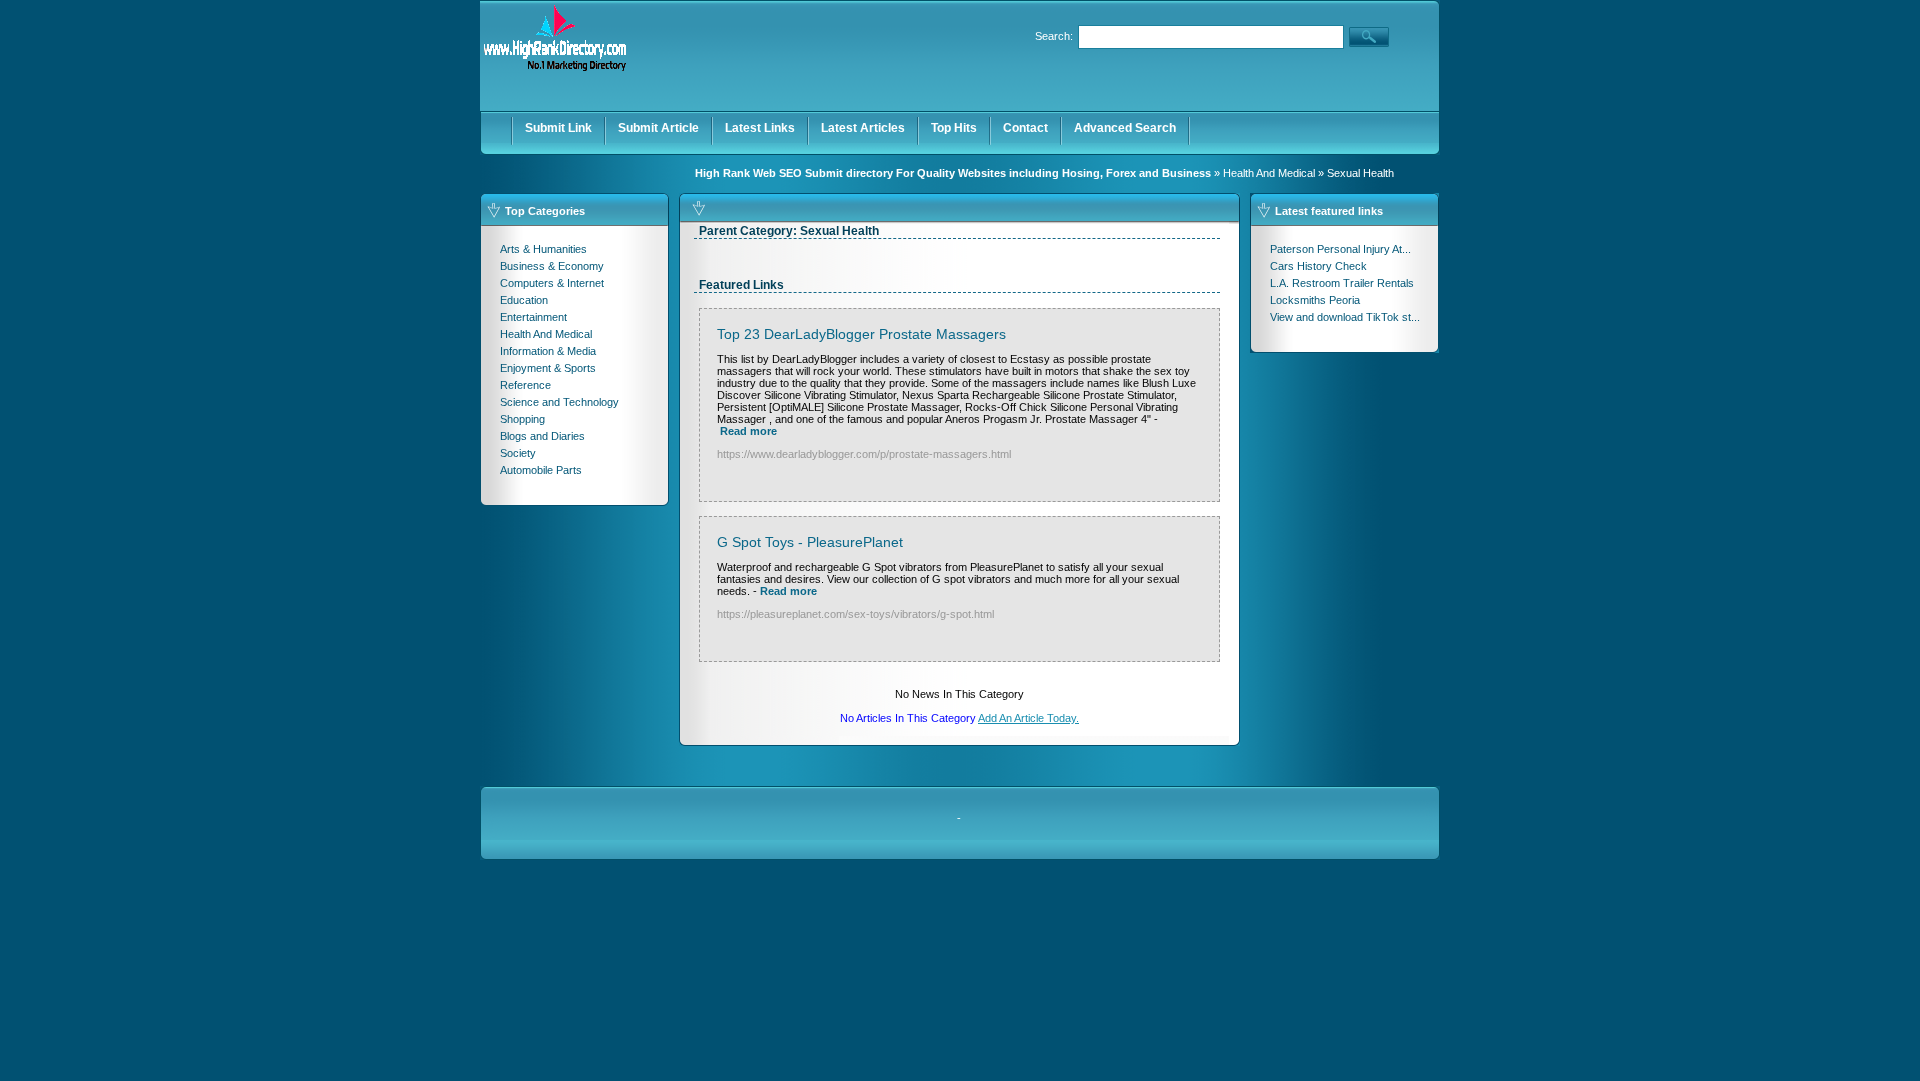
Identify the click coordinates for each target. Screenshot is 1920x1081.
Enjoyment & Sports (548, 368)
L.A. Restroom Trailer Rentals (1342, 283)
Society (518, 453)
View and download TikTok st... (1345, 317)
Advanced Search (1125, 128)
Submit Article (658, 128)
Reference (525, 385)
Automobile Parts (541, 470)
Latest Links (760, 128)
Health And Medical (1269, 173)
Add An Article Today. (1028, 718)
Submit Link (558, 128)
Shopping (522, 419)
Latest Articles (863, 128)
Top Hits (954, 128)
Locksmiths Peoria (1315, 300)
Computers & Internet (552, 283)
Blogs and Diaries (542, 436)
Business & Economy (552, 266)
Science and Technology (559, 402)
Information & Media (548, 351)
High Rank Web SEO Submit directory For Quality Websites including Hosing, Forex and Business (953, 173)
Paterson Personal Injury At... (1340, 249)
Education (524, 300)
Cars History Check (1318, 266)
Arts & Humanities (543, 249)
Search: (1054, 36)
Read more (748, 431)
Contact (1025, 128)
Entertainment (533, 317)
